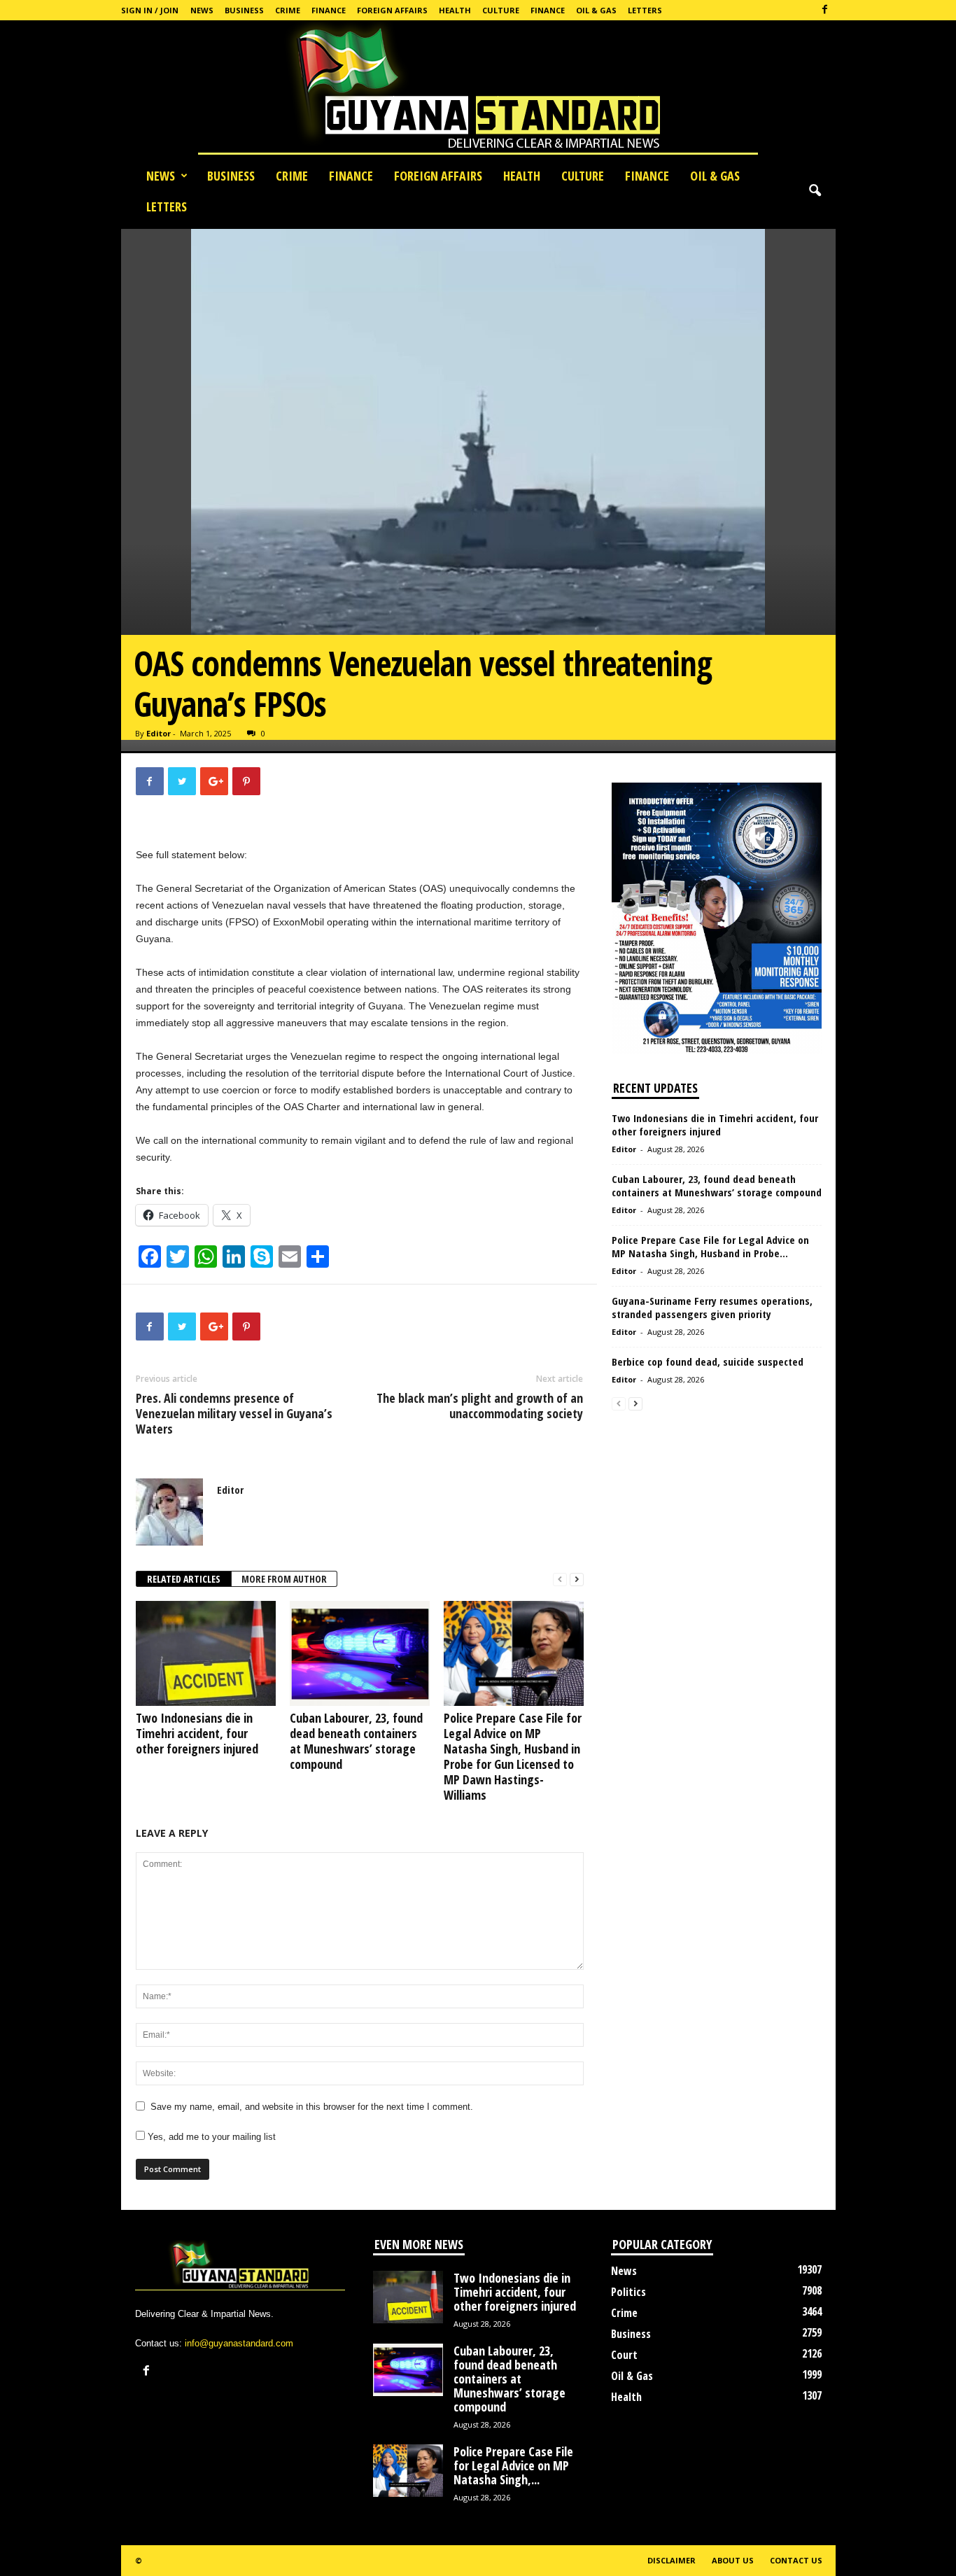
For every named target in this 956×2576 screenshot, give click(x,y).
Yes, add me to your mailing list (210, 2137)
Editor (159, 733)
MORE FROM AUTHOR (284, 1579)
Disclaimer (672, 2560)
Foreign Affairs (392, 10)
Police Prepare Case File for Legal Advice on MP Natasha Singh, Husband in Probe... (710, 1246)
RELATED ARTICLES (184, 1579)
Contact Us (796, 2560)
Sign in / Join (150, 10)
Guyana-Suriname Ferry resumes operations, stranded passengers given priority (712, 1307)
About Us (733, 2560)
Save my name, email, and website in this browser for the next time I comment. (312, 2107)
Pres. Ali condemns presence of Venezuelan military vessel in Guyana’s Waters (234, 1413)
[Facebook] (825, 10)
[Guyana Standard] (478, 90)
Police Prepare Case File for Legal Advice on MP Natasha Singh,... (513, 2465)
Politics (628, 2292)
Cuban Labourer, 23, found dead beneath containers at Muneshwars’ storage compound (356, 1741)
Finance (329, 10)
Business (244, 10)
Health (455, 10)
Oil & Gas (596, 10)
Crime (288, 10)
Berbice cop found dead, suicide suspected (708, 1361)
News (202, 10)
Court (624, 2355)
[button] (815, 191)
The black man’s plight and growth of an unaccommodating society (480, 1406)
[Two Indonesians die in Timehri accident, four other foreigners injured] (206, 1653)
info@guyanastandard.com (239, 2343)
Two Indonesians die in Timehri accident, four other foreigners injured (197, 1733)
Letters (645, 10)
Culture (501, 10)
